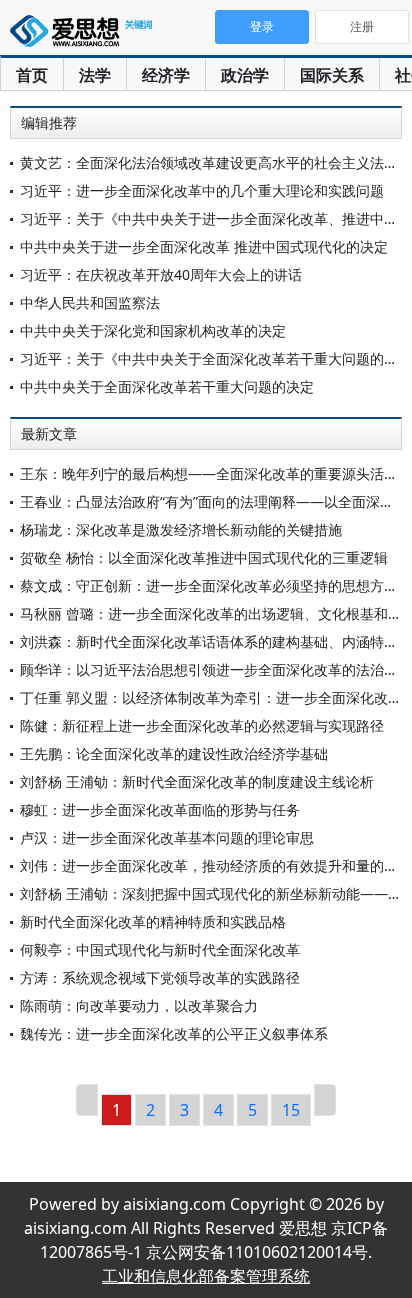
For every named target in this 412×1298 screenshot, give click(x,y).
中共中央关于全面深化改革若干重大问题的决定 (167, 386)
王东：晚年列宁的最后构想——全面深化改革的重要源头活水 (209, 473)
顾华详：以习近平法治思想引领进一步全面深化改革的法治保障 (216, 669)
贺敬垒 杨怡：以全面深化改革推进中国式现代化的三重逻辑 (204, 557)
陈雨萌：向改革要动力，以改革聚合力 (139, 1005)
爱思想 (85, 35)
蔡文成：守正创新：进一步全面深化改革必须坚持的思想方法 (209, 585)
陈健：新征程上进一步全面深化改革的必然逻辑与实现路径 (202, 725)
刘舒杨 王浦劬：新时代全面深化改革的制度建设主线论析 (197, 781)
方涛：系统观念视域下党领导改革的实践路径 (160, 977)
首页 (32, 75)
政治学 (245, 75)
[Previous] (87, 1100)
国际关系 (332, 75)
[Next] (325, 1100)
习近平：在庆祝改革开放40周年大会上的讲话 (161, 274)
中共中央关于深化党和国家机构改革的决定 (153, 330)
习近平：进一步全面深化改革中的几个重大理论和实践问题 (202, 190)
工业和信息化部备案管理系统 (206, 1276)
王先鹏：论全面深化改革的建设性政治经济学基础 (174, 753)
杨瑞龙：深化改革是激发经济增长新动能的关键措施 (181, 529)
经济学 (166, 75)
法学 (95, 75)
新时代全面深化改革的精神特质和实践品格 (153, 921)
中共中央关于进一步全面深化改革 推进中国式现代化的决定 (204, 246)
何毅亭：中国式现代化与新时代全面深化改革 (160, 949)
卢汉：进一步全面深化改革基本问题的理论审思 (167, 837)
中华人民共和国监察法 (90, 302)
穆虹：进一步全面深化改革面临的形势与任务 (160, 809)
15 (291, 1110)
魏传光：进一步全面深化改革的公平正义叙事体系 (174, 1033)
